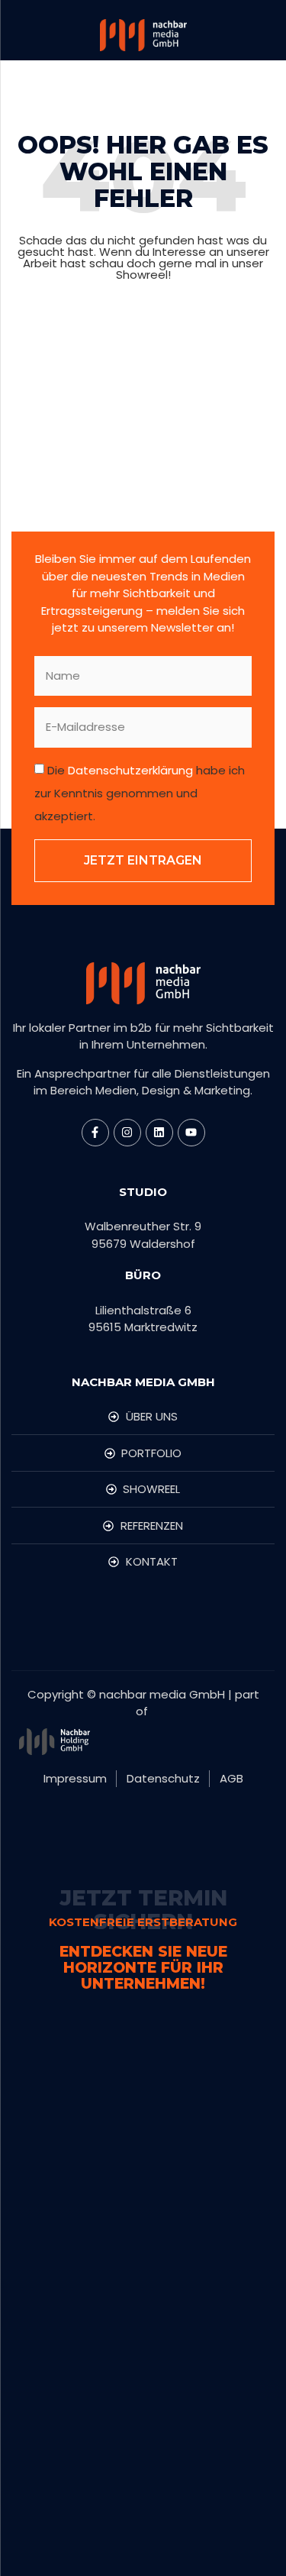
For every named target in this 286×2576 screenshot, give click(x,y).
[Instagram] (127, 1133)
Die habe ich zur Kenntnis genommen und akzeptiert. (140, 793)
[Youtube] (191, 1133)
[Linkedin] (159, 1133)
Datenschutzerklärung (130, 770)
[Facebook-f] (95, 1133)
